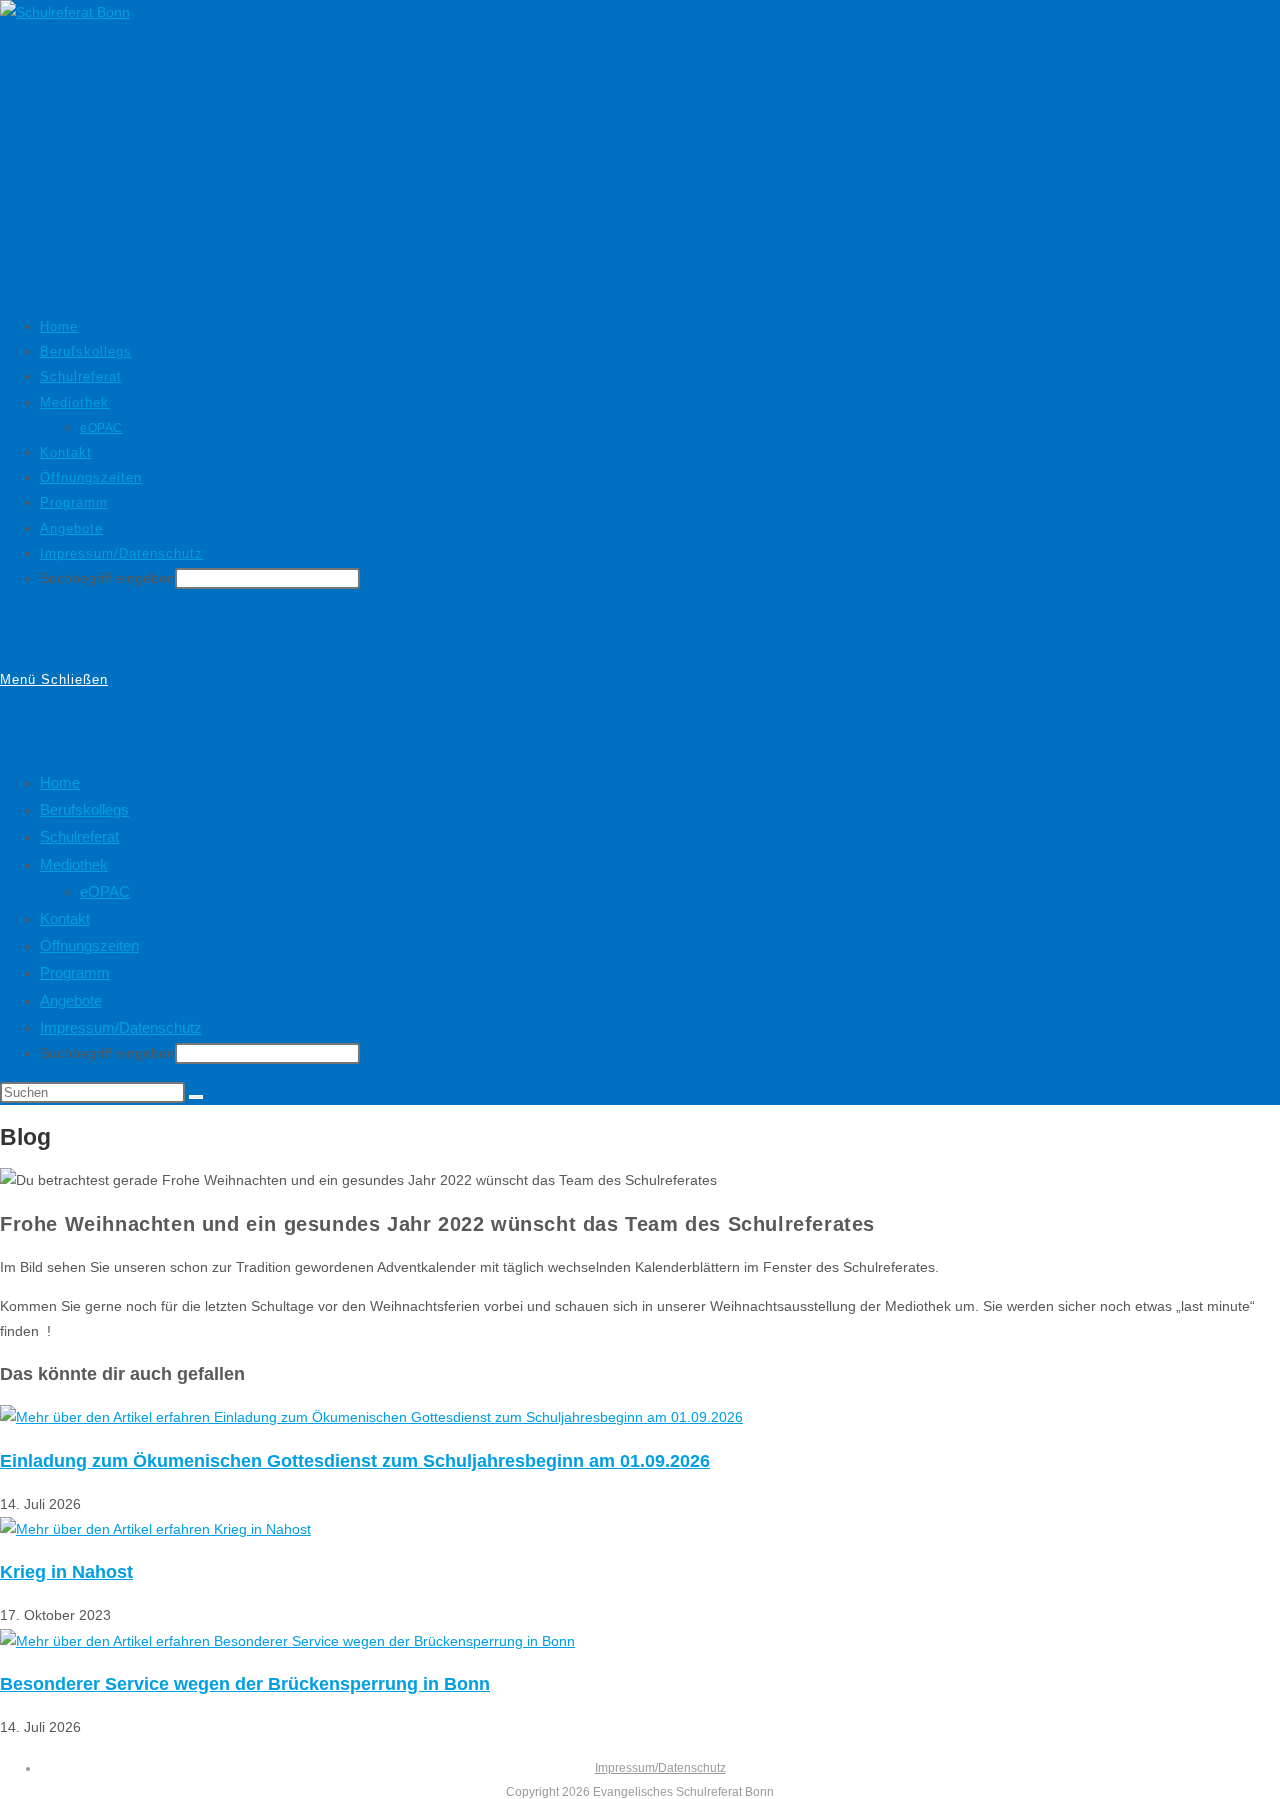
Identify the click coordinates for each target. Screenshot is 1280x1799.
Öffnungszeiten (89, 945)
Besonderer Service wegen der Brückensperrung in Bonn (245, 1684)
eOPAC (105, 891)
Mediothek (74, 864)
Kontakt (65, 918)
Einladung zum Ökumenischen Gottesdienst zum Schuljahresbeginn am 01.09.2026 (355, 1461)
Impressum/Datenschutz (121, 1027)
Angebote (71, 1000)
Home (60, 782)
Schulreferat (79, 836)
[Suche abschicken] (196, 1097)
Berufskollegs (84, 809)
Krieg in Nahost (66, 1572)
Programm (75, 972)
